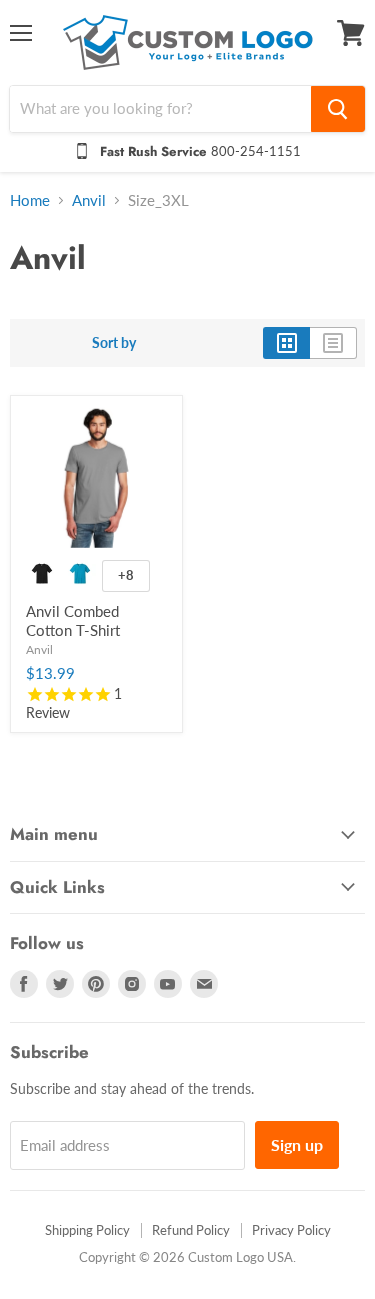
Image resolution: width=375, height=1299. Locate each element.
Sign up (297, 1144)
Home (30, 200)
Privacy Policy (291, 1230)
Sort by (114, 343)
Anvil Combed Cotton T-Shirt (73, 621)
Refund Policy (191, 1230)
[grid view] (286, 343)
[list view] (333, 343)
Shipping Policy (87, 1230)
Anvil (89, 200)
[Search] (338, 109)
